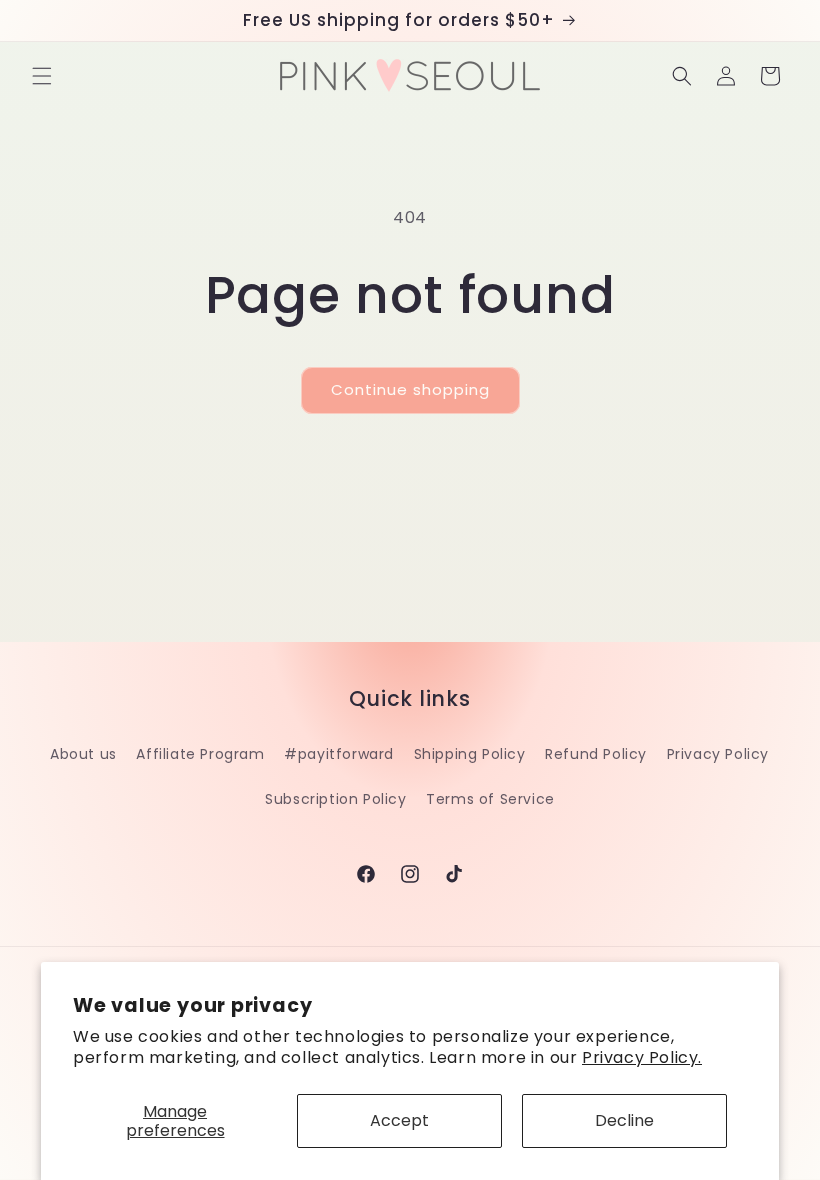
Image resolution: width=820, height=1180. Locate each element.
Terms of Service (490, 799)
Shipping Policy (470, 754)
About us (83, 754)
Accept (399, 1120)
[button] (42, 76)
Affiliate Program (200, 754)
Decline (624, 1120)
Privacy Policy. (642, 1057)
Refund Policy (596, 754)
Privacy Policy (718, 754)
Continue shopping (410, 389)
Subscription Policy (335, 799)
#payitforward (339, 754)
